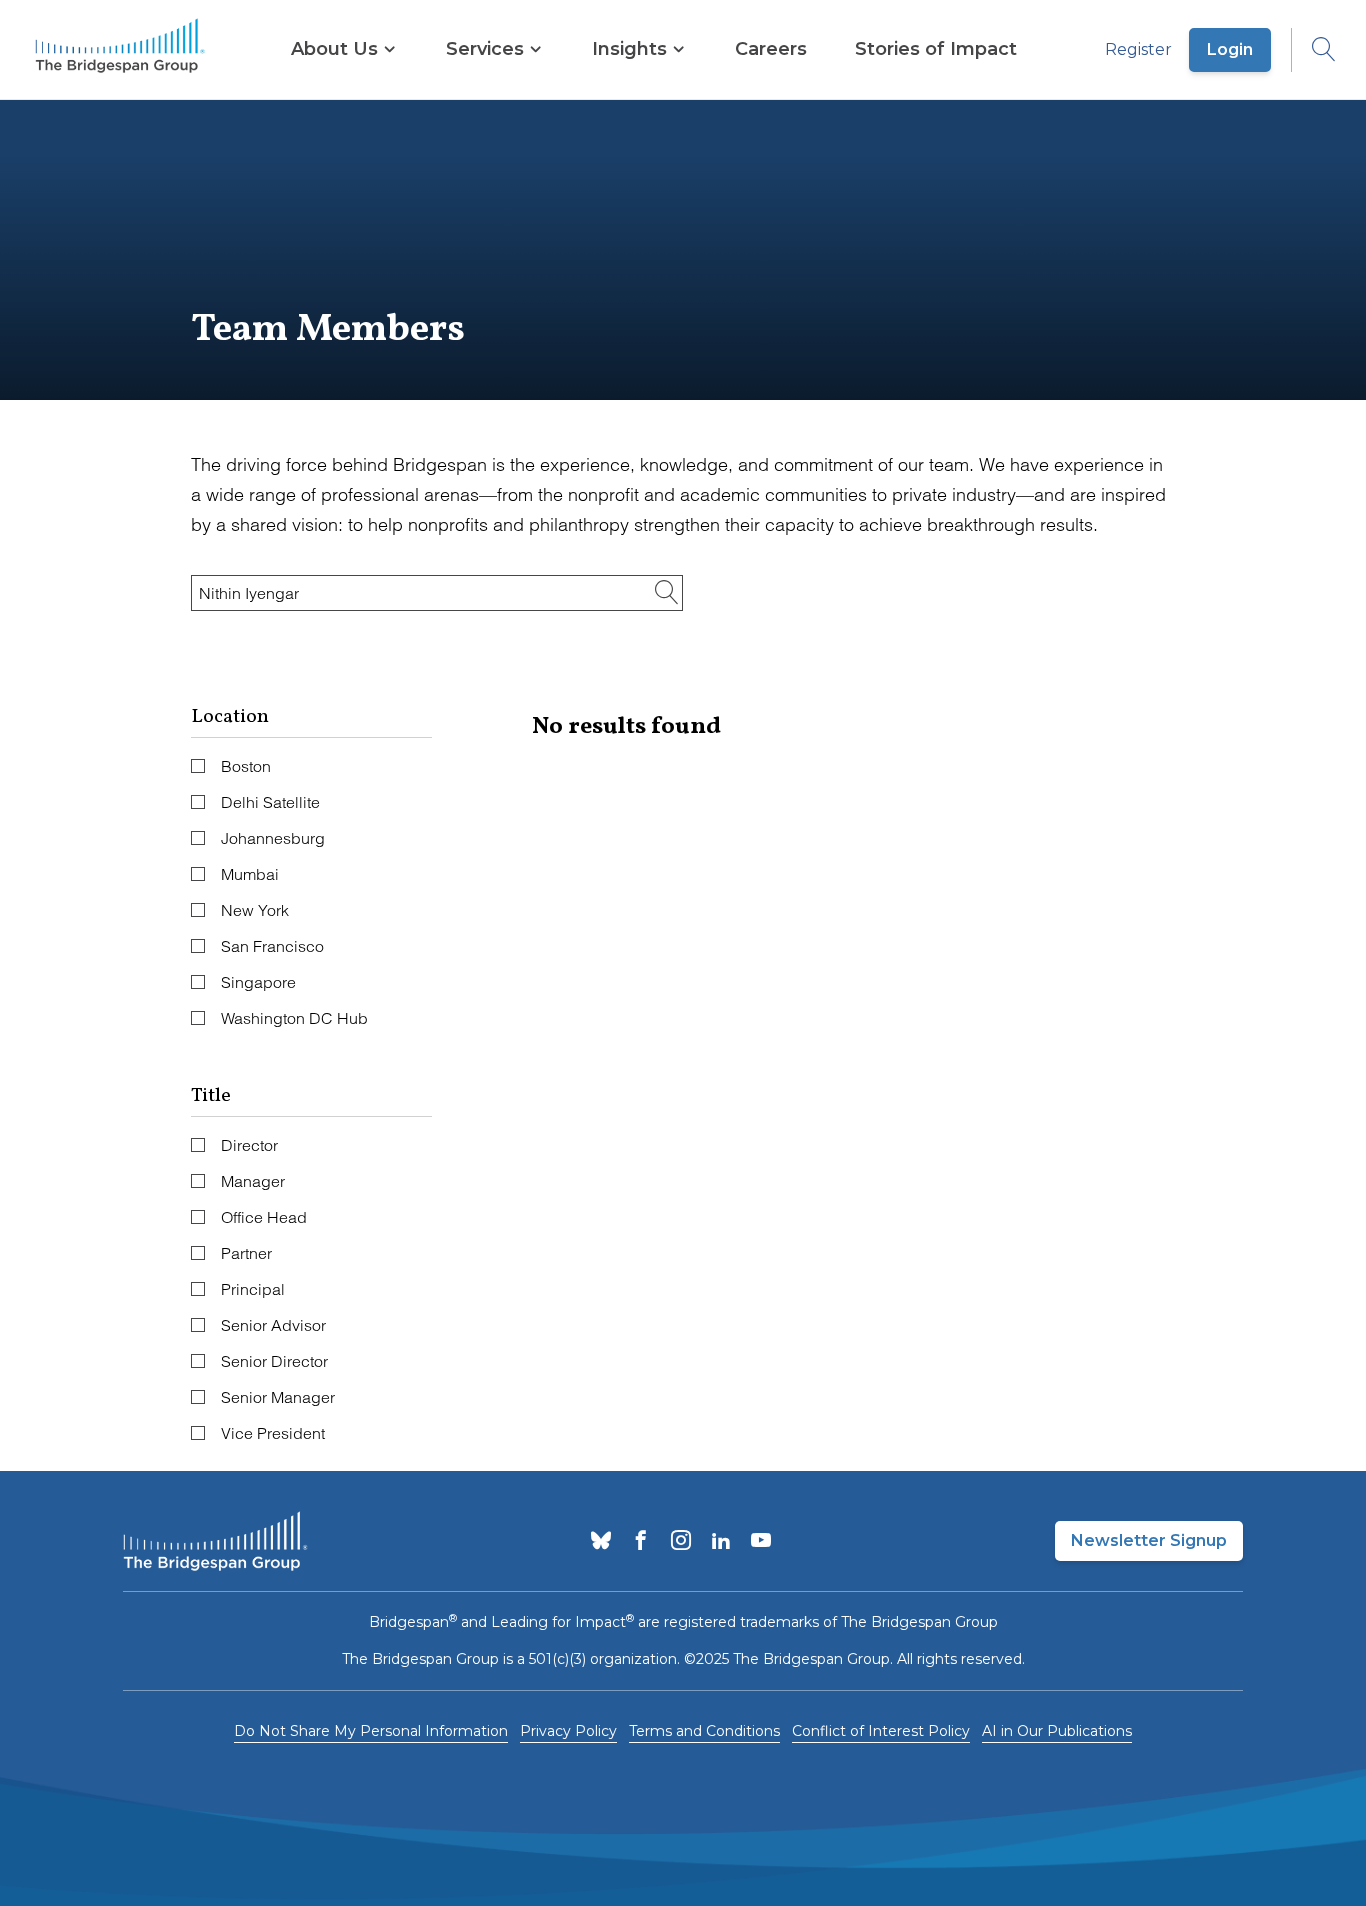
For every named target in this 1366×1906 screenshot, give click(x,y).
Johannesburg (273, 838)
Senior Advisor (273, 1325)
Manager (253, 1181)
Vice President (273, 1433)
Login (1230, 49)
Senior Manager (278, 1397)
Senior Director (274, 1361)
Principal (253, 1289)
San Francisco (272, 946)
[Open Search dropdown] (1314, 50)
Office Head (264, 1217)
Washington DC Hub (294, 1018)
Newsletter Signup (1149, 1540)
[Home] (120, 50)
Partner (246, 1253)
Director (249, 1145)
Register (1138, 49)
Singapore (258, 982)
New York (255, 910)
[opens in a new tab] (601, 1542)
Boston (246, 766)
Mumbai (250, 874)
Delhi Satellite (270, 802)
